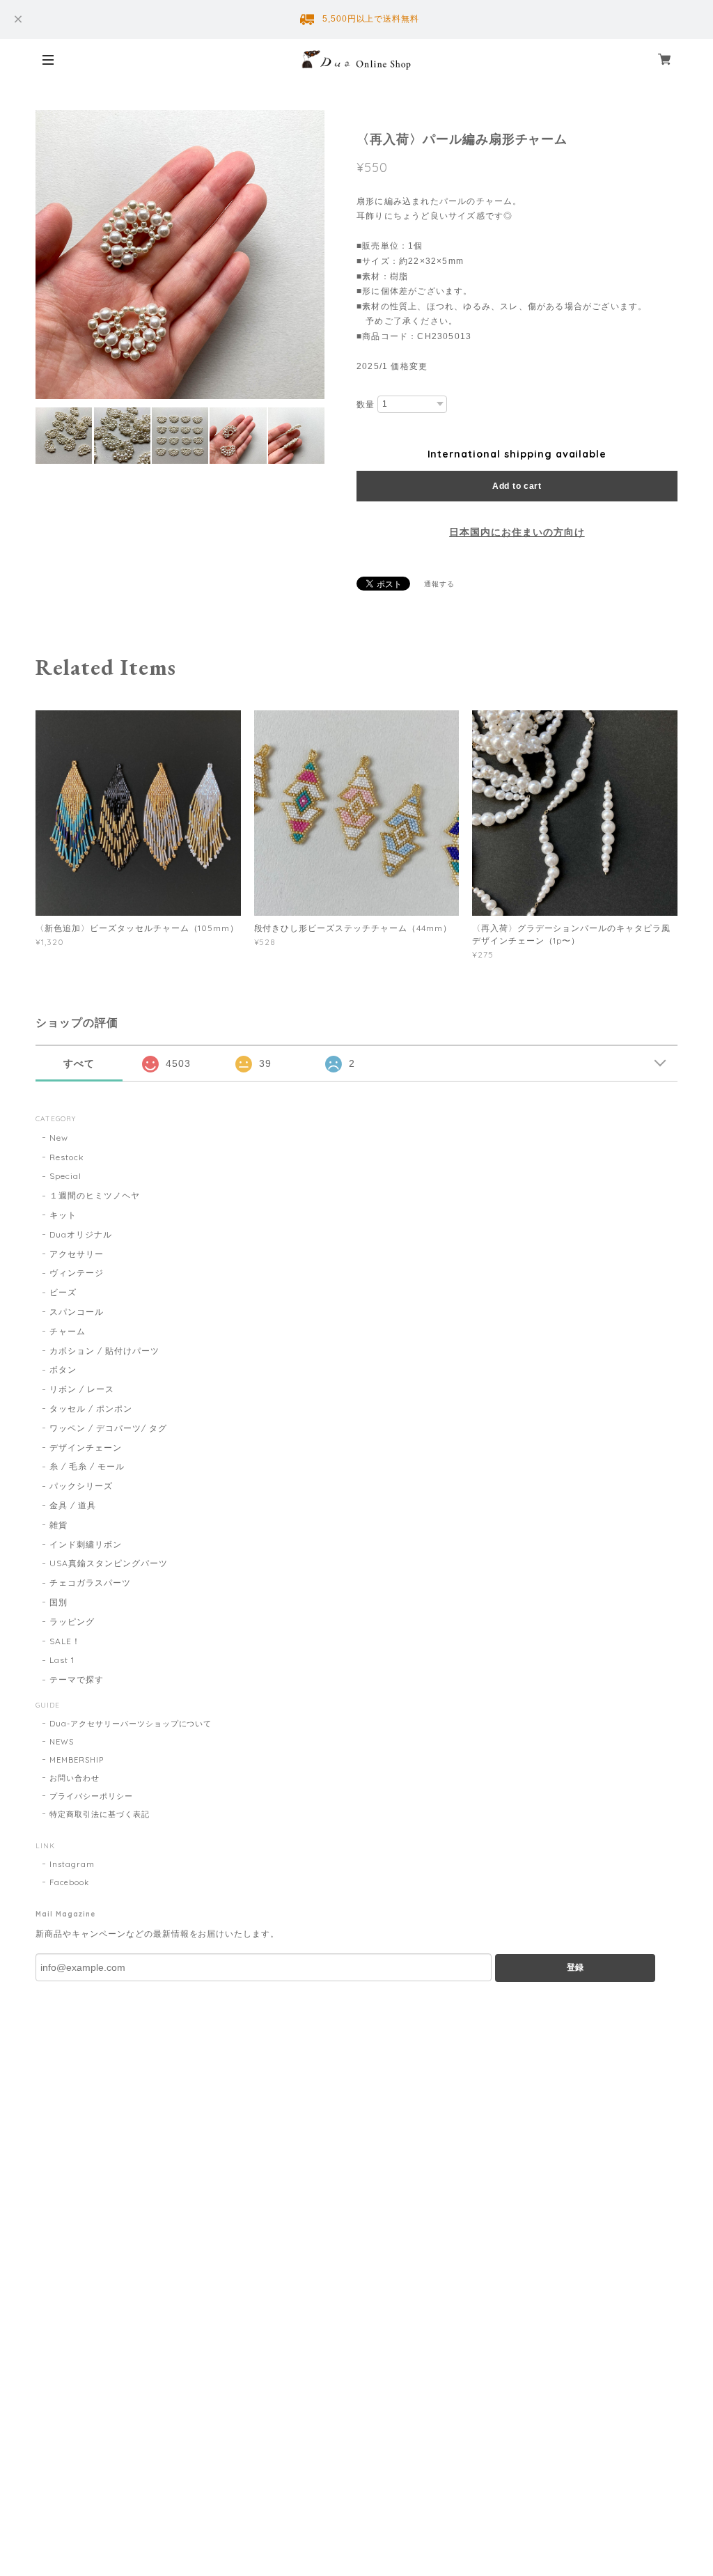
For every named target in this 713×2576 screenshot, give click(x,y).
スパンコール (77, 1312)
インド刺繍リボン (86, 1544)
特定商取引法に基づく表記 (100, 1814)
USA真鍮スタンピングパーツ (108, 1563)
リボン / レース (82, 1389)
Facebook (69, 1882)
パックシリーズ (81, 1486)
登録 (575, 1967)
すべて (79, 1063)
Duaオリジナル (81, 1234)
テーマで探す (77, 1679)
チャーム (68, 1331)
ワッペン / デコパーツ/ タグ (108, 1428)
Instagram (72, 1864)
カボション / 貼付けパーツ (104, 1351)
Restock (67, 1157)
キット (63, 1215)
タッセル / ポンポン (91, 1408)
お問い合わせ (75, 1778)
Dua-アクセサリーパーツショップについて (131, 1724)
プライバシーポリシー (91, 1796)
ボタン (63, 1369)
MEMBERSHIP (77, 1760)
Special (65, 1176)
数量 (366, 405)
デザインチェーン (86, 1447)
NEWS (62, 1742)
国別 (58, 1602)
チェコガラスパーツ (90, 1583)
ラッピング (72, 1622)
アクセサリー (77, 1254)
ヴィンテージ (77, 1273)
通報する (439, 584)
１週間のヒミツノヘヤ (95, 1195)
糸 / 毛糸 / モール (87, 1466)
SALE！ (65, 1641)
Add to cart (517, 486)
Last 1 (62, 1660)
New (59, 1138)
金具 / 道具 (73, 1505)
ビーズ (63, 1292)
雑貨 (58, 1525)
